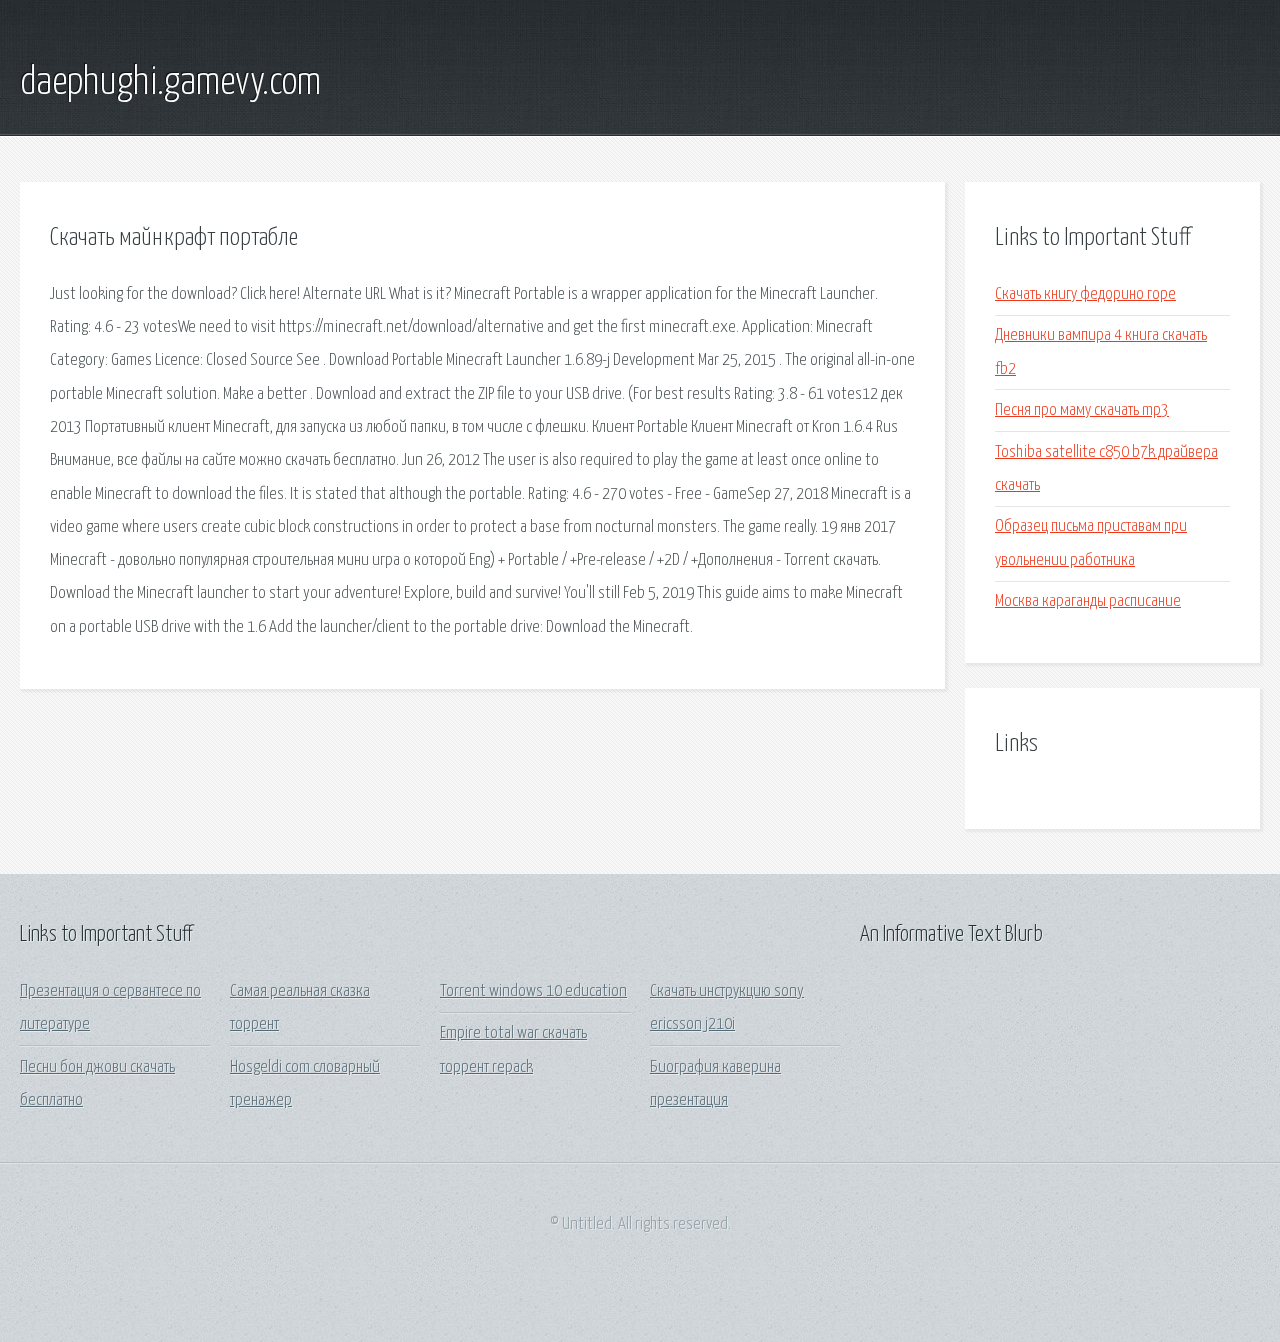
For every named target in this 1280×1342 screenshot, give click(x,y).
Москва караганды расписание (1088, 601)
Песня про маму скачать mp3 (1082, 410)
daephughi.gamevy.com (170, 83)
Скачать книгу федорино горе (1085, 294)
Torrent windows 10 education (533, 991)
